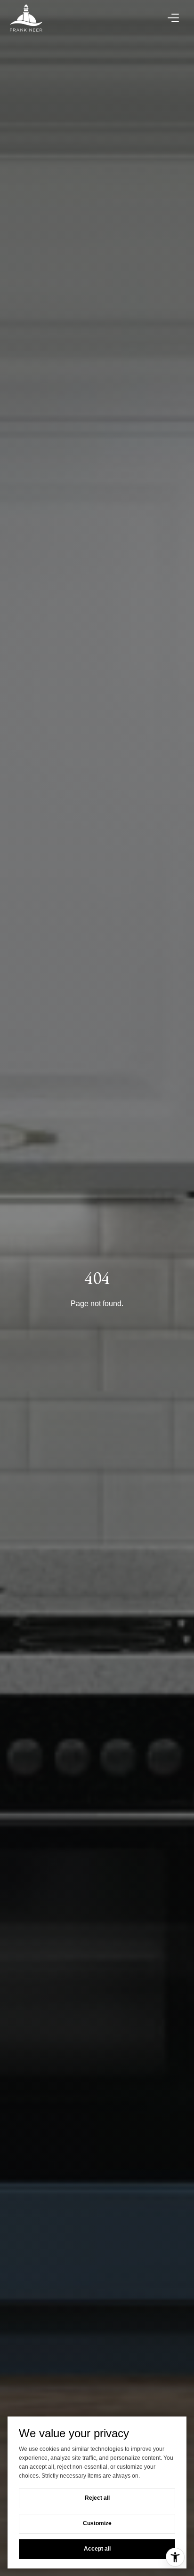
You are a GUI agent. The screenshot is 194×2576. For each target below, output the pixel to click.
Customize (97, 2523)
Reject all (97, 2498)
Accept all (97, 2549)
